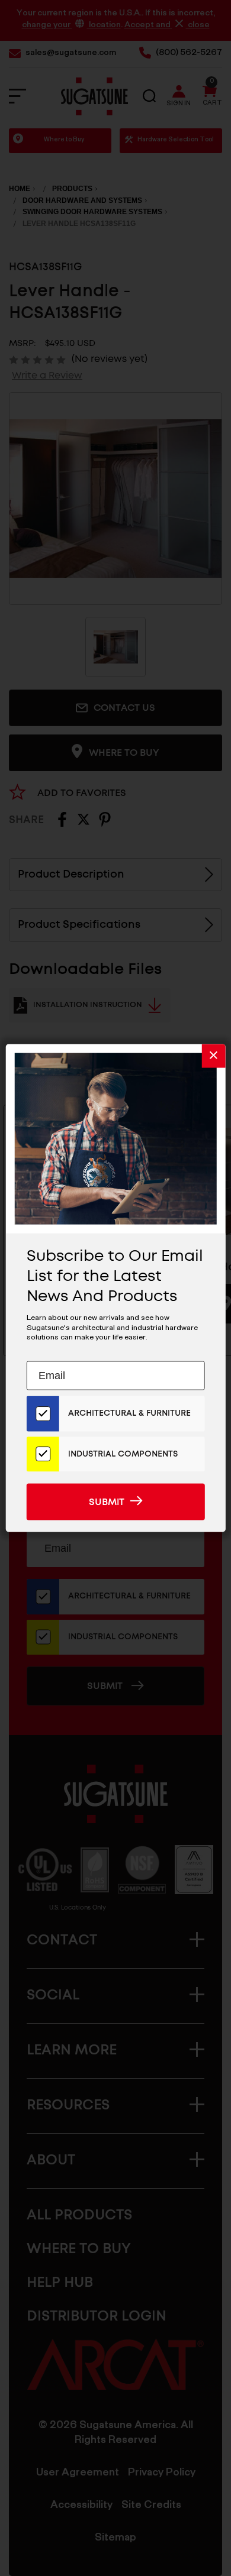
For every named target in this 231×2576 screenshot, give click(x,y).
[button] (213, 1056)
